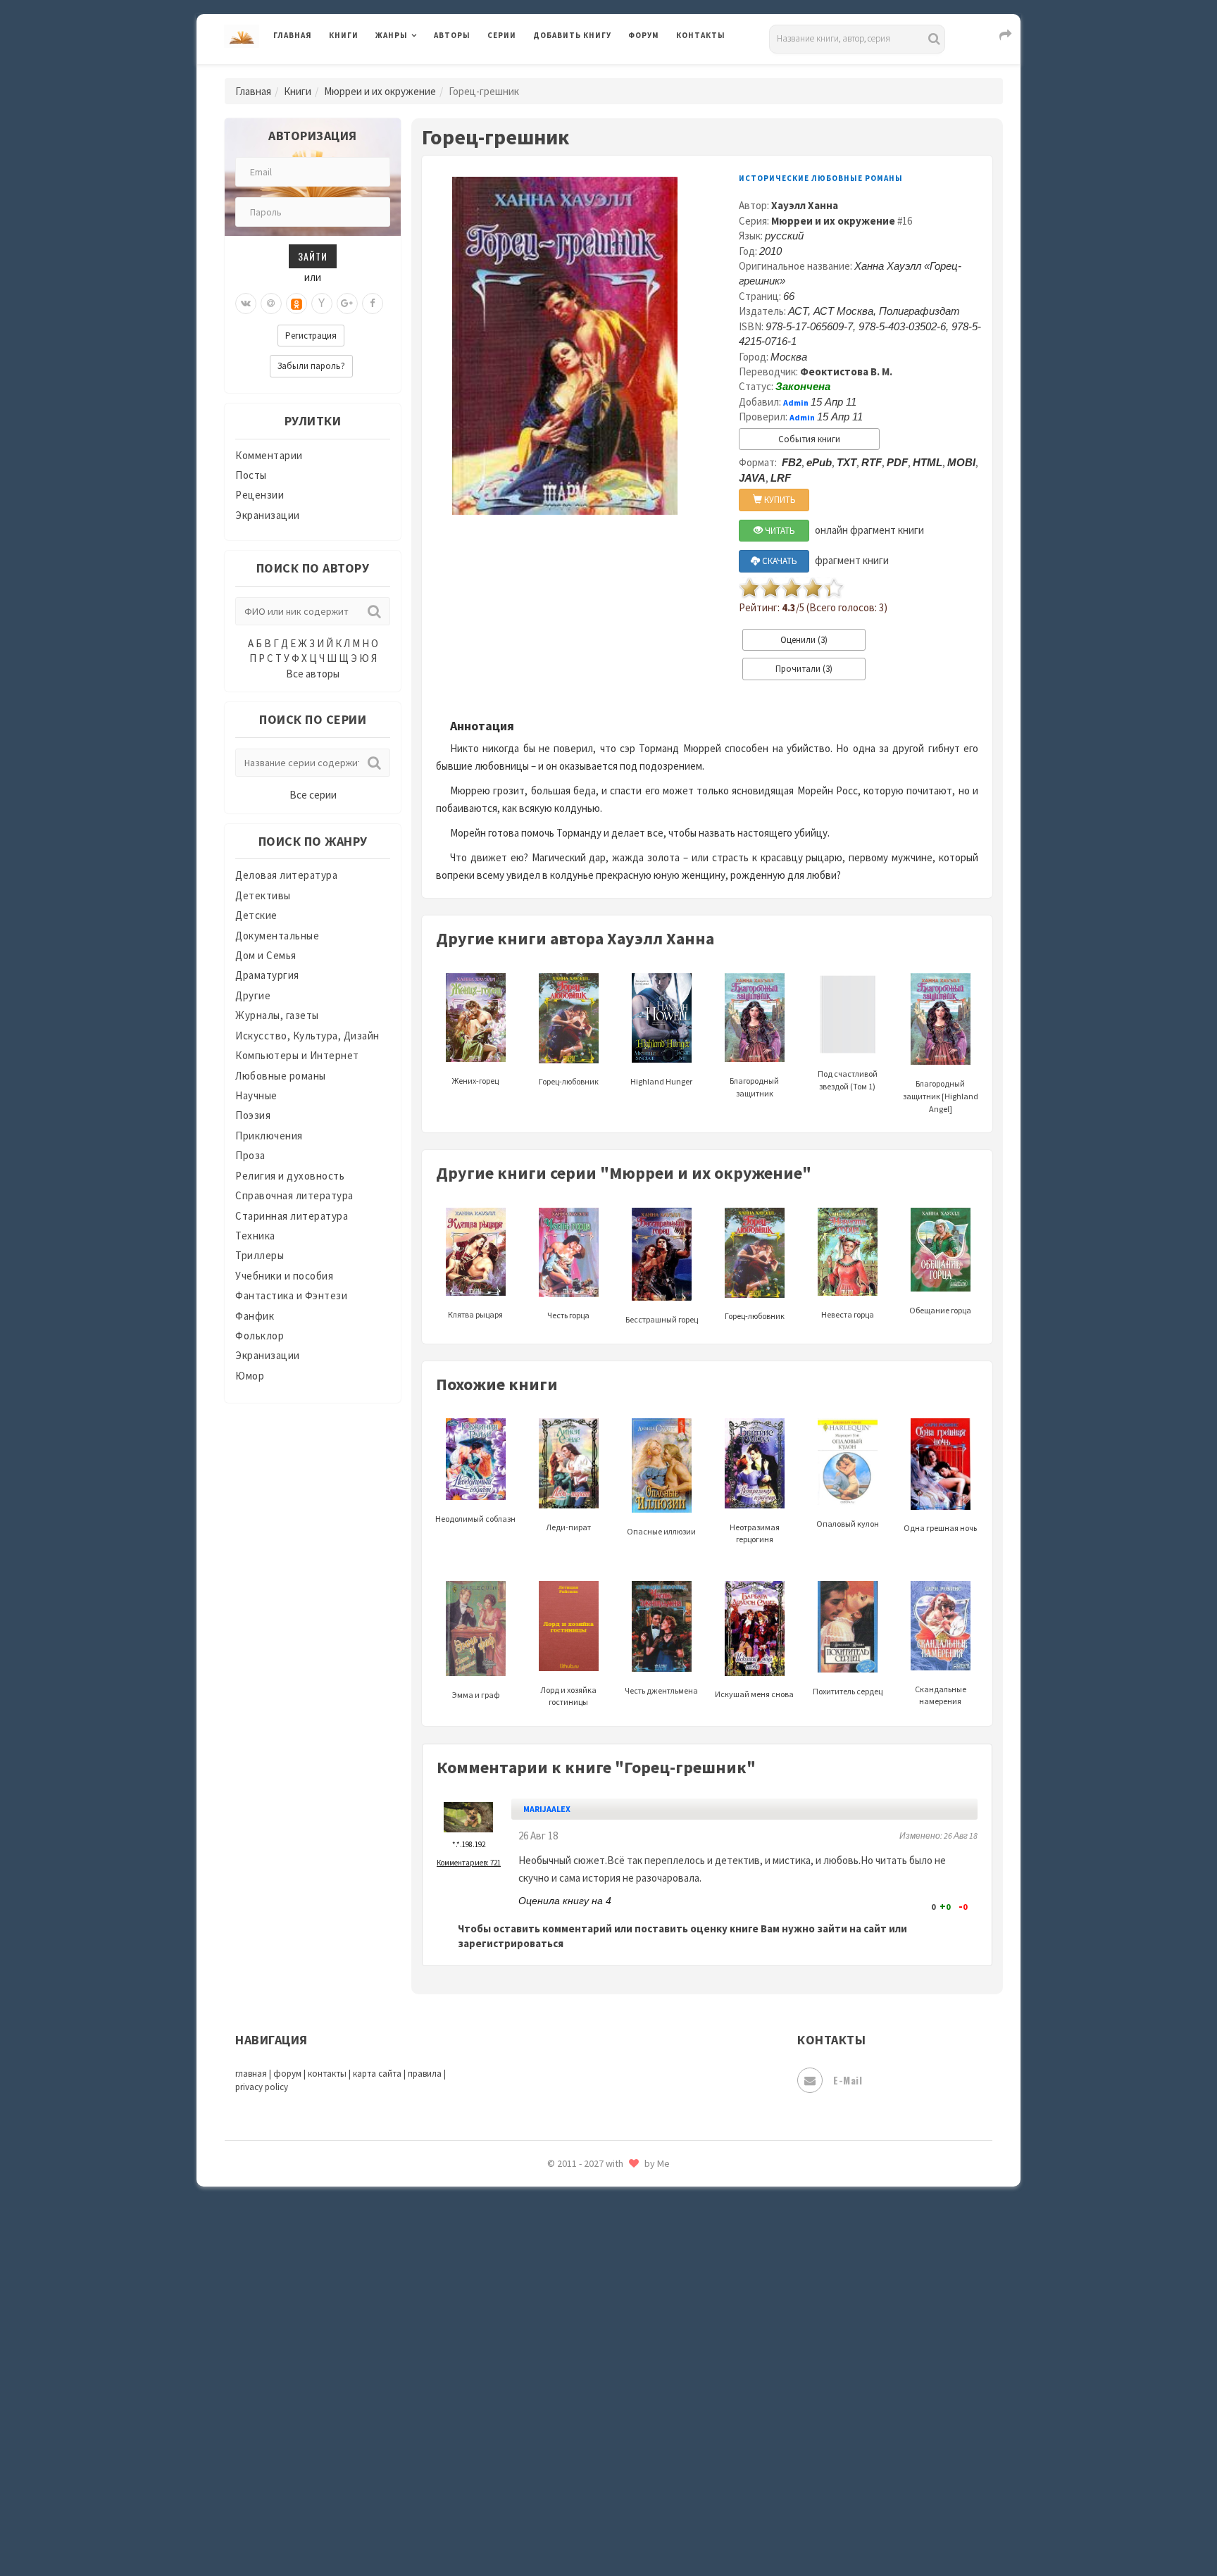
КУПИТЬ (779, 500)
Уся (543, 2308)
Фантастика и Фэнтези (291, 1295)
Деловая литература (583, 72)
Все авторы (313, 674)
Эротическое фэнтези (588, 2496)
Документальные (277, 936)
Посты (251, 475)
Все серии (313, 795)
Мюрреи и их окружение (380, 91)
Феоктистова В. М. (846, 371)
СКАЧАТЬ (779, 561)
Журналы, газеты (277, 1015)
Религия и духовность (290, 1176)
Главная (293, 35)
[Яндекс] (322, 304)
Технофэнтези (570, 2245)
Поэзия (253, 1115)
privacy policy (262, 2087)
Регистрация (311, 336)
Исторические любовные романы (821, 178)
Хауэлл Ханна (805, 205)
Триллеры (260, 1255)
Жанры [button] (392, 35)
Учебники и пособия (284, 1276)
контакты (327, 2074)
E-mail (848, 2080)
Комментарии (269, 455)
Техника (255, 1236)
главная (251, 2074)
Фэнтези (555, 2339)
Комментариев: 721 (469, 1863)
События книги (809, 439)
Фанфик (255, 1316)
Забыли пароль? (311, 366)
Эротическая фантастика (597, 2465)
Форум (644, 35)
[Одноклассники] (297, 304)
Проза (250, 1155)
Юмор (250, 1376)
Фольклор (260, 1336)
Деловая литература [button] (425, 72)
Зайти (313, 256)
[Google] (347, 304)
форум (287, 2074)
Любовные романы (281, 1076)
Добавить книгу (572, 35)
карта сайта (377, 2074)
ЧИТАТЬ (779, 531)
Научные (256, 1095)
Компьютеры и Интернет (297, 1055)
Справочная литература (294, 1195)
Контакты (701, 35)
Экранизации (268, 515)
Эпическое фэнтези (582, 2434)
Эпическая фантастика (591, 2402)
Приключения (269, 1136)
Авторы (452, 35)
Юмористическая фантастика (608, 2528)
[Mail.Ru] (271, 304)
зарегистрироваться (511, 1943)
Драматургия (267, 975)
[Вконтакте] (246, 304)
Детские (256, 915)
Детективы (263, 895)
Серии (502, 35)
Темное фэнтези (574, 2213)
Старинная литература (292, 1216)
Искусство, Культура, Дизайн (307, 1036)
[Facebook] (373, 304)
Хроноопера (563, 2370)
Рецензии (260, 495)
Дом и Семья (266, 955)
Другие (253, 995)
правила (425, 2074)
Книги (344, 35)
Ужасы (550, 2276)
